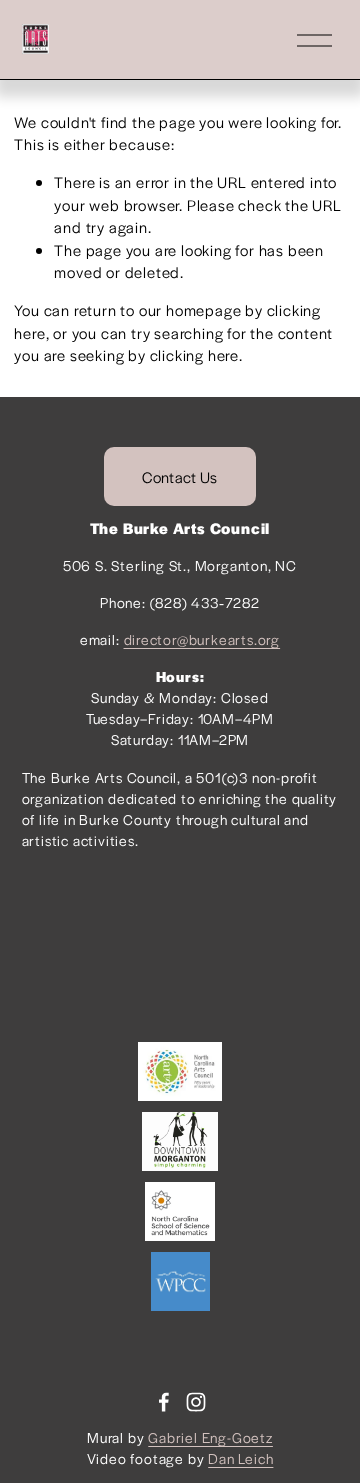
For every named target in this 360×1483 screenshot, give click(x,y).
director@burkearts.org (202, 639)
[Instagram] (196, 1402)
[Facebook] (164, 1402)
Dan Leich (240, 1458)
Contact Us (179, 476)
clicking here (194, 354)
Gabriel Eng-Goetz (210, 1437)
